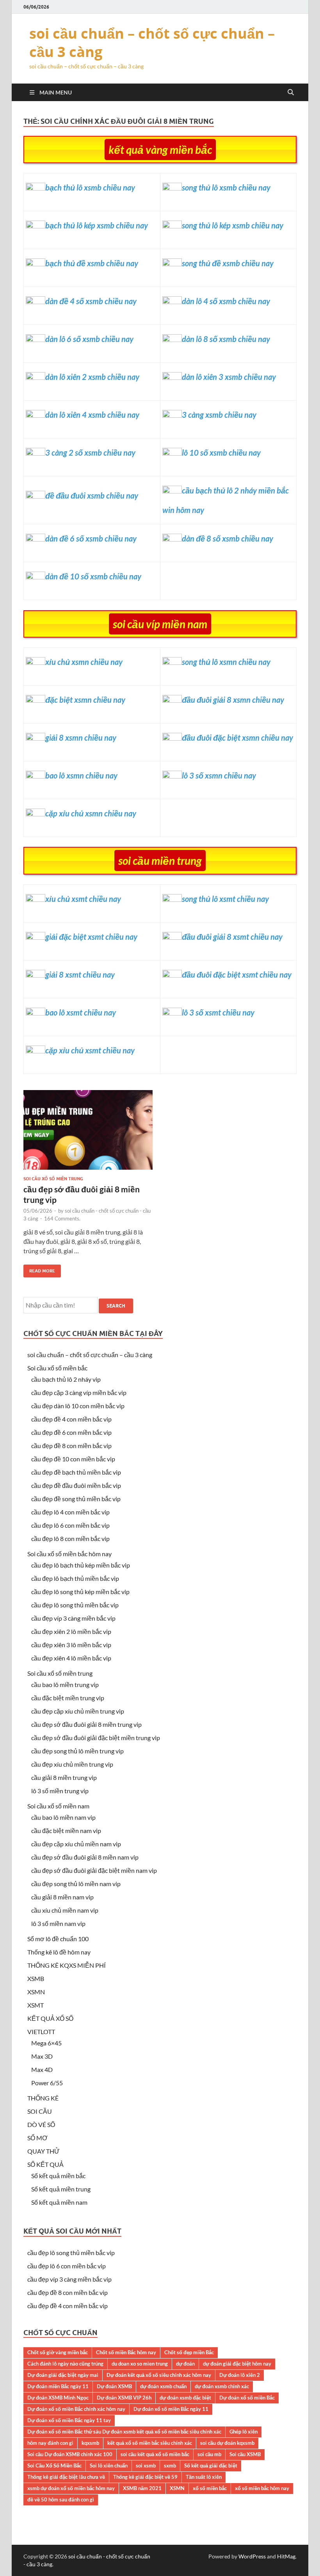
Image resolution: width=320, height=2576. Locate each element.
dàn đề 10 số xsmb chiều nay (93, 576)
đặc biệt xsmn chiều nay (85, 700)
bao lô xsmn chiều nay (81, 775)
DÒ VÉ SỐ (41, 2124)
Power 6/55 (47, 2083)
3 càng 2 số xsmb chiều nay (90, 452)
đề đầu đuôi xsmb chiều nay (92, 495)
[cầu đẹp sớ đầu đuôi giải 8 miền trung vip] (88, 1133)
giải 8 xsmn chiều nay (81, 738)
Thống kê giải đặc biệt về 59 (145, 2477)
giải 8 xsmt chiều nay (80, 974)
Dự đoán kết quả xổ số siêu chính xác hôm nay (159, 2375)
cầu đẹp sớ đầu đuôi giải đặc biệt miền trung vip (96, 1738)
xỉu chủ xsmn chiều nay (84, 662)
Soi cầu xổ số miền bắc (57, 1368)
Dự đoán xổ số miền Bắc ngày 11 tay (69, 2420)
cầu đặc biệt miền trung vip (68, 1698)
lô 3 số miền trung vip (60, 1791)
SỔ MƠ (37, 2138)
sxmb (170, 2466)
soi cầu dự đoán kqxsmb (227, 2443)
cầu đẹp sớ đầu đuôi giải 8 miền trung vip (86, 1724)
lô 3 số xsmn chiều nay (219, 775)
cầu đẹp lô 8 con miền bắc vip (70, 1538)
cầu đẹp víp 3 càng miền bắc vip (73, 1618)
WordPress (252, 2556)
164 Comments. (62, 1219)
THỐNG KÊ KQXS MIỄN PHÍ (67, 1965)
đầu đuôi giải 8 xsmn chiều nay (233, 700)
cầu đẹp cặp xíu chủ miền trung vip (78, 1711)
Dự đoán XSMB (114, 2386)
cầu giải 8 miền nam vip (62, 1897)
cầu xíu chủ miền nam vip (65, 1910)
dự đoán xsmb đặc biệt (185, 2398)
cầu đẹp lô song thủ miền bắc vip (75, 1605)
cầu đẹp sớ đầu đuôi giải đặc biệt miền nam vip (94, 1870)
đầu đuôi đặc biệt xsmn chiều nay (237, 738)
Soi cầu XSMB (245, 2454)
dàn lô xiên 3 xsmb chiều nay (229, 377)
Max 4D (42, 2069)
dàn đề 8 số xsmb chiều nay (228, 538)
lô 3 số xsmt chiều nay (218, 1012)
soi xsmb (146, 2466)
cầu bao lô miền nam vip (63, 1817)
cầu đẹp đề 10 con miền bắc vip (73, 1459)
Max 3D (42, 2056)
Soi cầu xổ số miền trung (53, 1179)
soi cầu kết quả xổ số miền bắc (155, 2454)
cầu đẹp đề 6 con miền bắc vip (71, 1432)
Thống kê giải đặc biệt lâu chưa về (66, 2477)
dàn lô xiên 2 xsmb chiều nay (92, 377)
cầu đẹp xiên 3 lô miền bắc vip (71, 1645)
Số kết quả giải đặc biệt (211, 2466)
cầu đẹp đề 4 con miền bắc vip (71, 1419)
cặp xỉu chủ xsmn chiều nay (91, 813)
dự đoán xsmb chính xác (222, 2386)
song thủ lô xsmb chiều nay (226, 187)
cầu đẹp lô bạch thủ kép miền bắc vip (81, 1565)
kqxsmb (90, 2443)
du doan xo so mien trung (140, 2364)
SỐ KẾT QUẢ (45, 2164)
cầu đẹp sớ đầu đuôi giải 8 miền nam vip (85, 1857)
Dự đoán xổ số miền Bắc (247, 2398)
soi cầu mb (209, 2454)
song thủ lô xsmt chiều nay (225, 899)
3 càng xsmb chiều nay (219, 415)
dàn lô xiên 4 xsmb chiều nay (92, 415)
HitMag (286, 2556)
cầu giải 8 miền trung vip (64, 1777)
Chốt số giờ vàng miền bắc (58, 2352)
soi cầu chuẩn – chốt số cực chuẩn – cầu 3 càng (152, 43)
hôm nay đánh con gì (50, 2443)
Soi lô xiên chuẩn (109, 2466)
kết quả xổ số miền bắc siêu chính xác (150, 2443)
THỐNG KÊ (43, 2098)
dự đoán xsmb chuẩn (163, 2386)
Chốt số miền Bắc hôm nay (126, 2352)
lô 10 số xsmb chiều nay (221, 452)
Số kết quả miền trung (61, 2189)
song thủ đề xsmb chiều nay (228, 263)
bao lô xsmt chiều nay (81, 1012)
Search (116, 1306)
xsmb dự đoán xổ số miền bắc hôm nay (71, 2488)
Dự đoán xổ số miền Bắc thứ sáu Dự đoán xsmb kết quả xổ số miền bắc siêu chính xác (124, 2432)
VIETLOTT (41, 2032)
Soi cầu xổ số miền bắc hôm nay (69, 1554)
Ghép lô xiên (244, 2432)
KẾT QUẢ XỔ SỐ (50, 2018)
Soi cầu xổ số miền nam (58, 1806)
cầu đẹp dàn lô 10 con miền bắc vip (78, 1406)
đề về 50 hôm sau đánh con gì (61, 2499)
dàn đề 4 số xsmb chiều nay (91, 301)
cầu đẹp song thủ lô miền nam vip (76, 1884)
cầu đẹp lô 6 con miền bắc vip (70, 1525)
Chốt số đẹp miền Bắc (189, 2352)
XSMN (36, 1992)
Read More (39, 1269)
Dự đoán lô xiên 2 (240, 2375)
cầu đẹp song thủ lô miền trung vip (77, 1751)
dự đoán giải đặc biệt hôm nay (237, 2364)
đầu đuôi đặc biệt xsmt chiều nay (237, 974)
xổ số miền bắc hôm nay (262, 2488)
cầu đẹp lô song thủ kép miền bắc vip (80, 1592)
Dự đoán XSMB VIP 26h (124, 2398)
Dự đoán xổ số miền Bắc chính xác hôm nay (76, 2409)
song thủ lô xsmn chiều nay (226, 662)
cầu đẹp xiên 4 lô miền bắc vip (71, 1658)
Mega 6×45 (46, 2043)
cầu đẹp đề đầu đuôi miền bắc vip (76, 1485)
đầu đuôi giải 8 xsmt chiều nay (232, 937)
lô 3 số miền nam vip (58, 1923)
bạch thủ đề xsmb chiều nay (92, 263)
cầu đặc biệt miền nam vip (66, 1830)
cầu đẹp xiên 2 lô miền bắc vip (71, 1631)
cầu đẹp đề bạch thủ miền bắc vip (76, 1472)
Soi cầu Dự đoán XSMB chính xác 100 (70, 2454)
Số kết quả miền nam (59, 2202)
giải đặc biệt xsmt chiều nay (91, 937)
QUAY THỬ (44, 2151)
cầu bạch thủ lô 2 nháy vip (66, 1379)
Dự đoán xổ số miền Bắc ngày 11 (171, 2409)
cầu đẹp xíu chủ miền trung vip (72, 1764)
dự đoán (185, 2364)
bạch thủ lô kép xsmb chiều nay (97, 225)
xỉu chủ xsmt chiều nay (83, 899)
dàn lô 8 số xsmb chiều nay (226, 339)
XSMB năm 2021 (142, 2488)
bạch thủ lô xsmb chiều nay (90, 187)
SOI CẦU (40, 2111)
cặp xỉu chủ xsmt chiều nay (90, 1050)
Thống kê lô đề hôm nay (59, 1952)
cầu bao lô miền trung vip (65, 1684)
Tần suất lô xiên (204, 2477)
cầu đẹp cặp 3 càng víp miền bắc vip (79, 1392)
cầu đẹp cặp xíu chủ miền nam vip (76, 1844)
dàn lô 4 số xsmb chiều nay (226, 301)
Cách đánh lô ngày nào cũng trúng (65, 2364)
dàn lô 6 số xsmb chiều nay (89, 339)
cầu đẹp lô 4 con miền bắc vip (70, 1512)
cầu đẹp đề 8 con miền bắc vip (71, 1446)
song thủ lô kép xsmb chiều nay (233, 225)
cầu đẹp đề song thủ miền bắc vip (76, 1499)
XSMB (36, 1978)
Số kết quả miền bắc (58, 2176)
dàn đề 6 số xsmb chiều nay (91, 538)
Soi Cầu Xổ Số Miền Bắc (54, 2466)
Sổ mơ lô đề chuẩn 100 (58, 1939)
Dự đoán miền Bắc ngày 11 (58, 2386)
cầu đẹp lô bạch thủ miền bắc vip (75, 1578)
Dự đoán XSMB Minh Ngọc (58, 2398)
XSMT (36, 2005)
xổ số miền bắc (210, 2488)
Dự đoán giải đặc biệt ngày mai (63, 2375)
